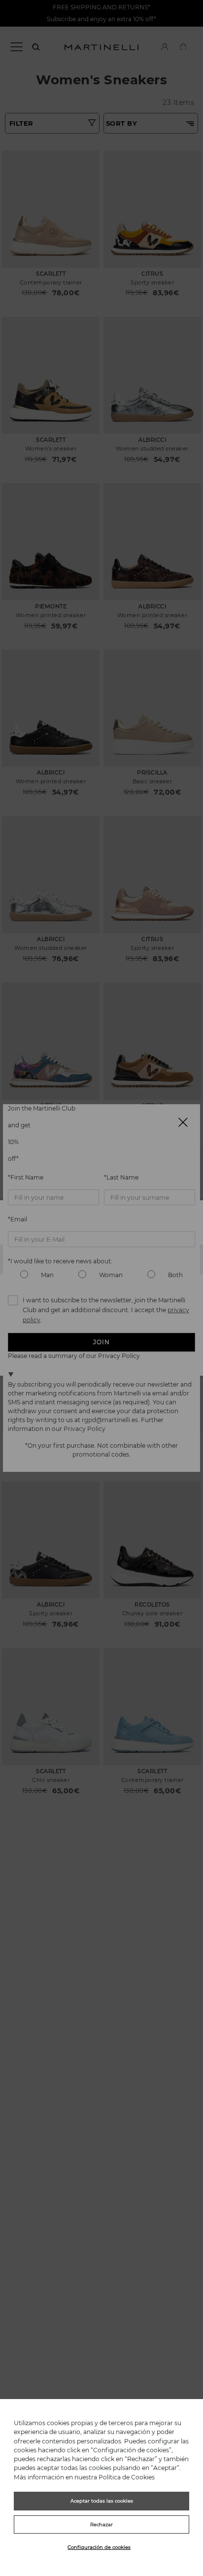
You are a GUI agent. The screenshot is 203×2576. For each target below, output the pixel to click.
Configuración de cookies (99, 2547)
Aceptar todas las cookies (102, 2501)
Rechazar (101, 2524)
